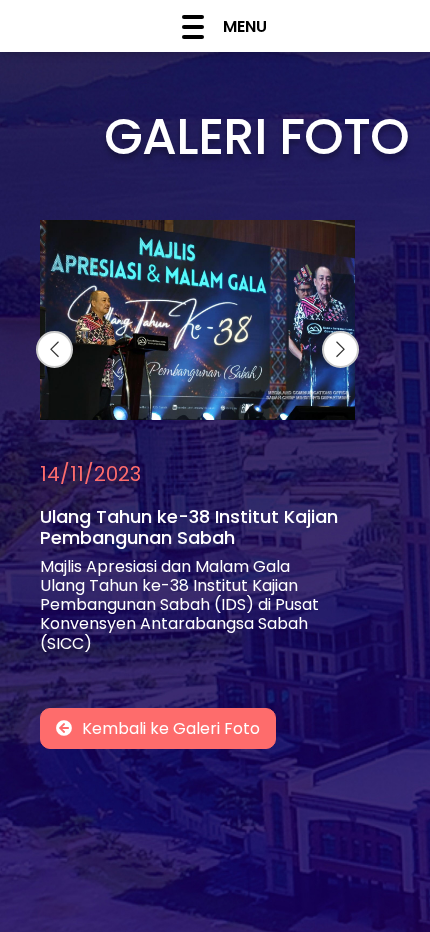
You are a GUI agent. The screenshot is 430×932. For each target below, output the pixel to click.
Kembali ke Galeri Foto (171, 728)
